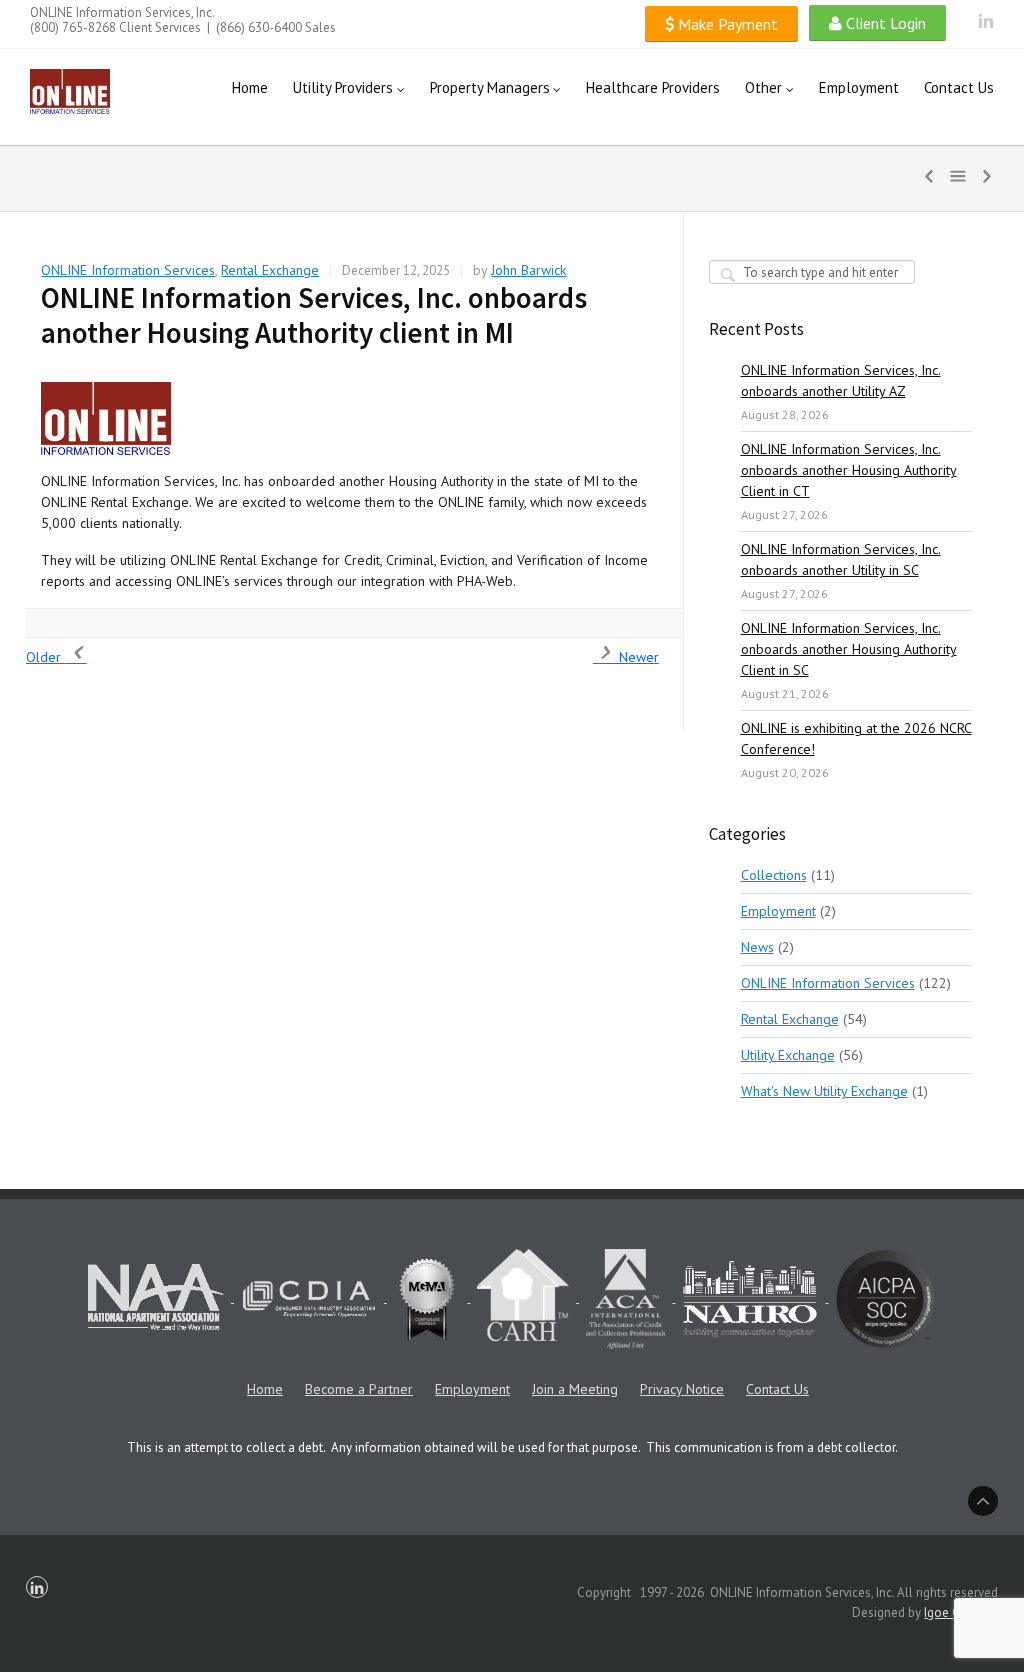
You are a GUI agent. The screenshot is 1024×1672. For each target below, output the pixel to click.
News (757, 947)
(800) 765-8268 (73, 27)
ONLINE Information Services (128, 270)
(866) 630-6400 (259, 27)
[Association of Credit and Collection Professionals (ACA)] (627, 1297)
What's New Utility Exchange (824, 1091)
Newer (637, 657)
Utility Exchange (788, 1055)
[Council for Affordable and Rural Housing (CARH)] (524, 1297)
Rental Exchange (270, 270)
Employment (778, 911)
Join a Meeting (575, 1389)
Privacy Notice (682, 1389)
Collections (774, 875)
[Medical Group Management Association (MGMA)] (429, 1297)
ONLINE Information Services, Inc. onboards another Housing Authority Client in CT (849, 470)
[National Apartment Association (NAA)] (157, 1297)
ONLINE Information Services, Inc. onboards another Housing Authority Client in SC (849, 649)
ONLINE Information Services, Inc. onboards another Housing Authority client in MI (314, 315)
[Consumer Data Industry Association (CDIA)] (310, 1297)
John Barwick (528, 270)
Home (265, 1389)
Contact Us (777, 1389)
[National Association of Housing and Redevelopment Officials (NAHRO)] (751, 1297)
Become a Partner (359, 1389)
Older (45, 657)
